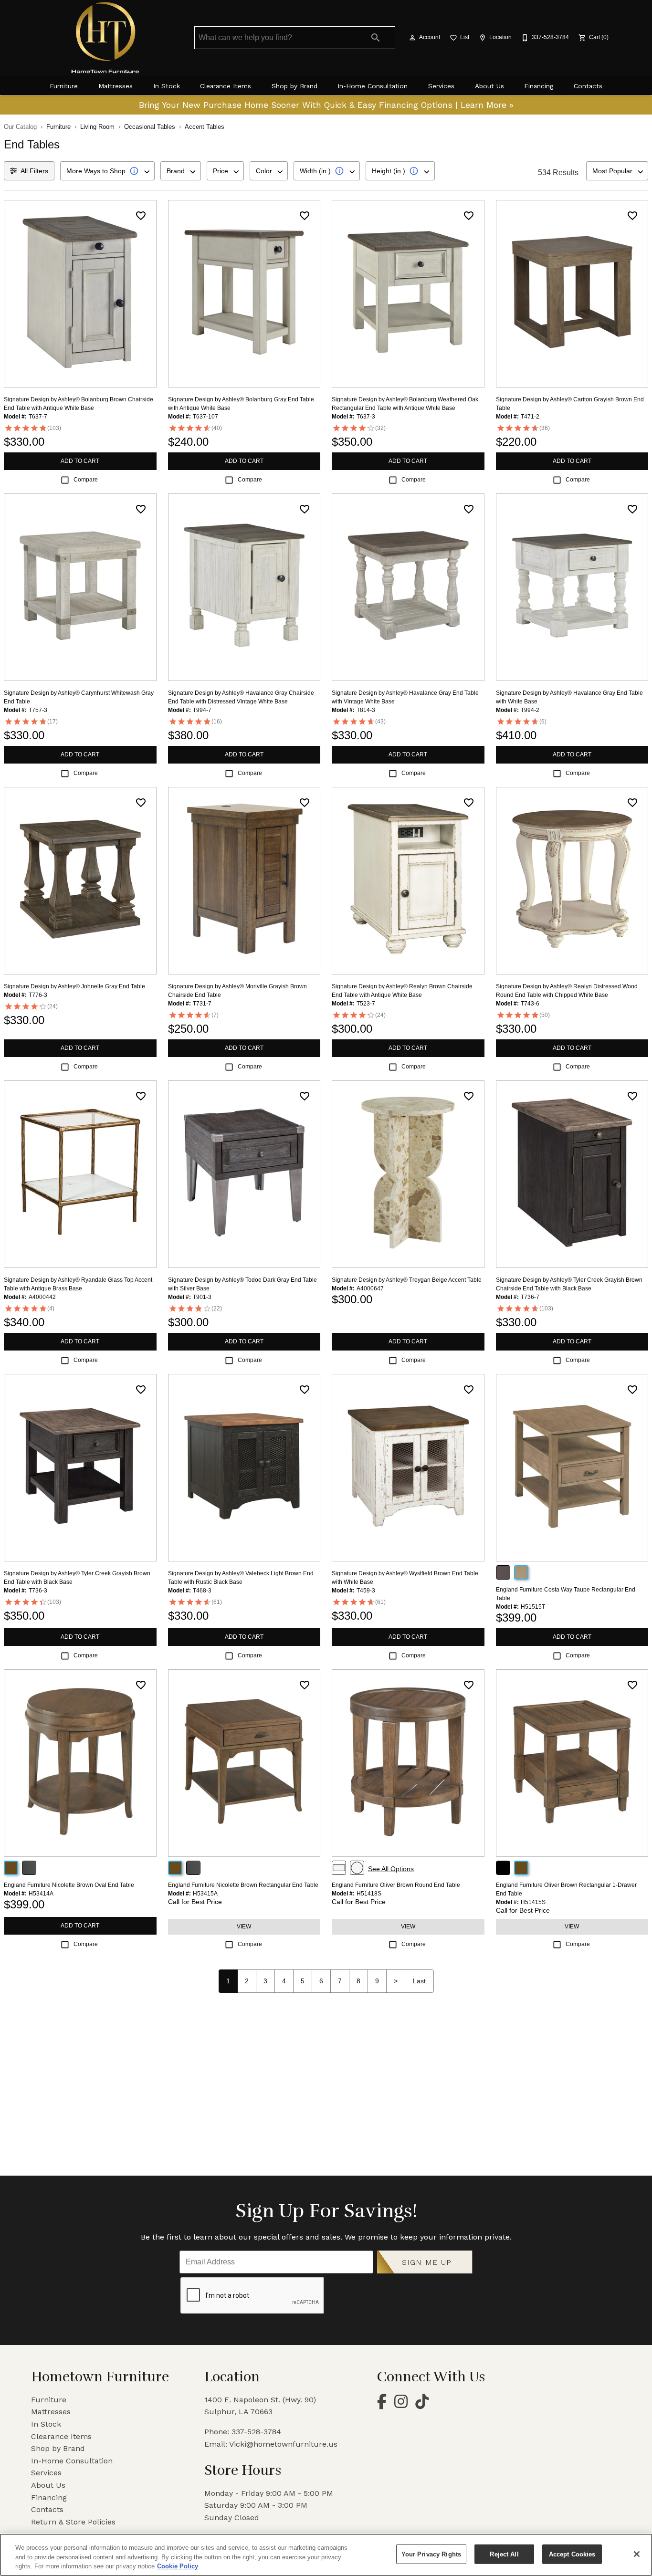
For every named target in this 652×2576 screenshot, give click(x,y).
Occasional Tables (150, 127)
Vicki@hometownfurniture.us (283, 2444)
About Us (489, 86)
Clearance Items (226, 86)
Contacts (588, 86)
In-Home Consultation (373, 86)
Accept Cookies (572, 2554)
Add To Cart (80, 461)
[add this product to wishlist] (141, 216)
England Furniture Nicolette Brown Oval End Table (69, 1885)
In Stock (167, 86)
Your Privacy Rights (431, 2554)
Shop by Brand (294, 86)
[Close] (637, 2554)
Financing (539, 86)
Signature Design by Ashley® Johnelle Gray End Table (74, 986)
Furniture (64, 86)
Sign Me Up (427, 2262)
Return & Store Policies (73, 2522)
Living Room (97, 127)
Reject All (504, 2554)
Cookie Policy (178, 2566)
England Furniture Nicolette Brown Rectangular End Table (243, 1885)
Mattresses (116, 86)
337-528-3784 (256, 2432)
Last (419, 1981)
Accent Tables (205, 127)
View (244, 1927)
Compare (86, 480)
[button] (412, 38)
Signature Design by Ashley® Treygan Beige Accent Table (407, 1280)
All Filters (34, 171)
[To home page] (105, 38)
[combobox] (107, 171)
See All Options (391, 1869)
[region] (326, 2555)
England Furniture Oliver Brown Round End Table (396, 1885)
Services (441, 86)
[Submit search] (376, 38)
